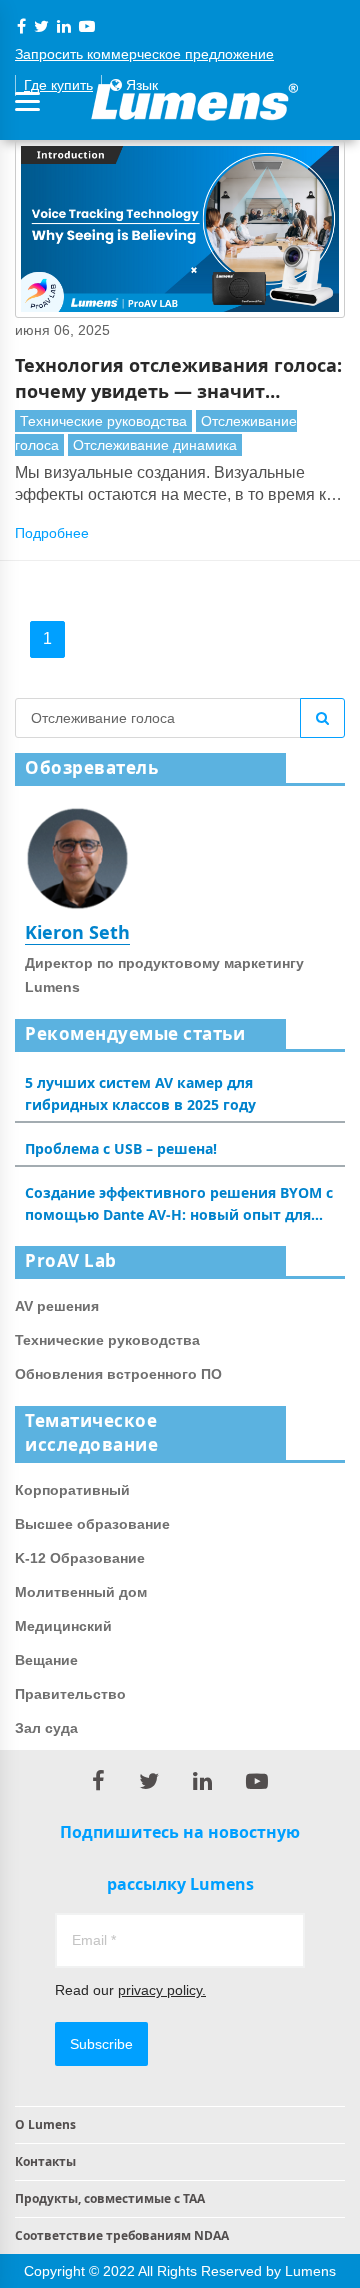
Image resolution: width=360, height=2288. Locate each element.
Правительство (70, 1694)
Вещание (46, 1660)
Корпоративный (72, 1490)
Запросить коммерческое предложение (144, 54)
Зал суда (46, 1728)
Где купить (58, 85)
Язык (140, 85)
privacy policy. (162, 1990)
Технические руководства (103, 421)
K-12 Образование (80, 1558)
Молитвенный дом (81, 1592)
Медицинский (63, 1626)
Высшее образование (92, 1524)
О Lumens (45, 2124)
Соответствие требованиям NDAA (122, 2235)
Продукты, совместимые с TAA (110, 2198)
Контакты (45, 2161)
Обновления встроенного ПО (118, 1374)
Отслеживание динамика (155, 445)
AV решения (57, 1306)
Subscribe (101, 2044)
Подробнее (52, 533)
